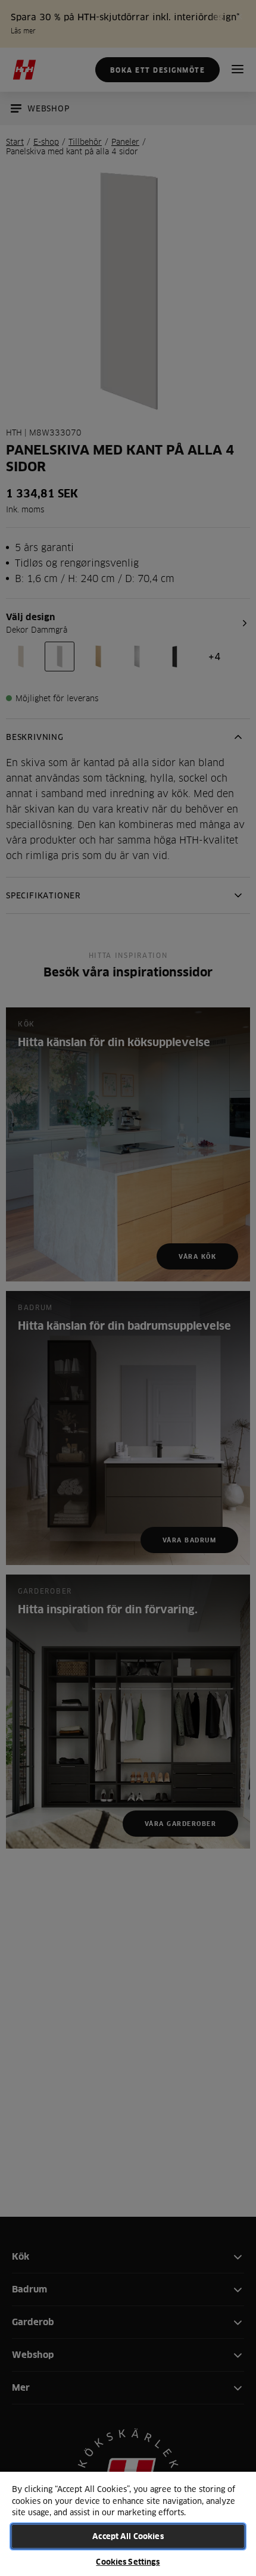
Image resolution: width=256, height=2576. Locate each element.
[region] (128, 2523)
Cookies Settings (128, 2562)
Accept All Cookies (128, 2536)
